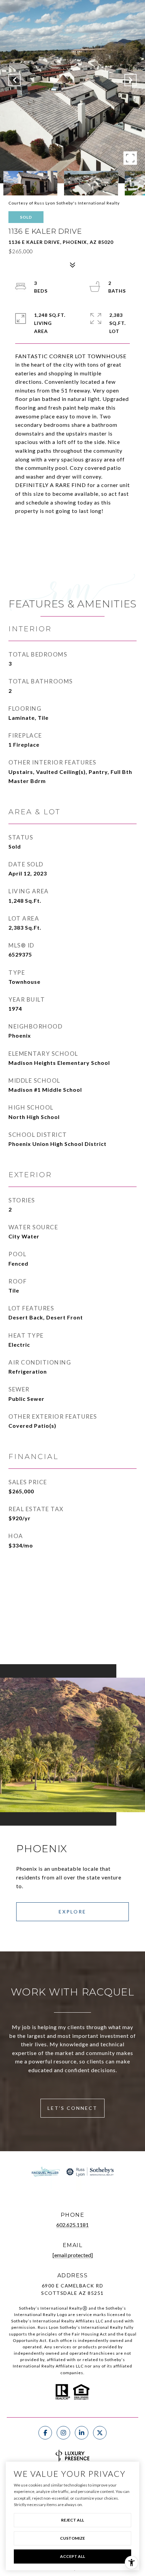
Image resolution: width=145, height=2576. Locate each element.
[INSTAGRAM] (63, 2433)
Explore (72, 1912)
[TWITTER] (100, 2433)
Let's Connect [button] (72, 2108)
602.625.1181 (72, 2225)
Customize (72, 2538)
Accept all (72, 2556)
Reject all (72, 2520)
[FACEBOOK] (45, 2433)
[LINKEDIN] (82, 2433)
